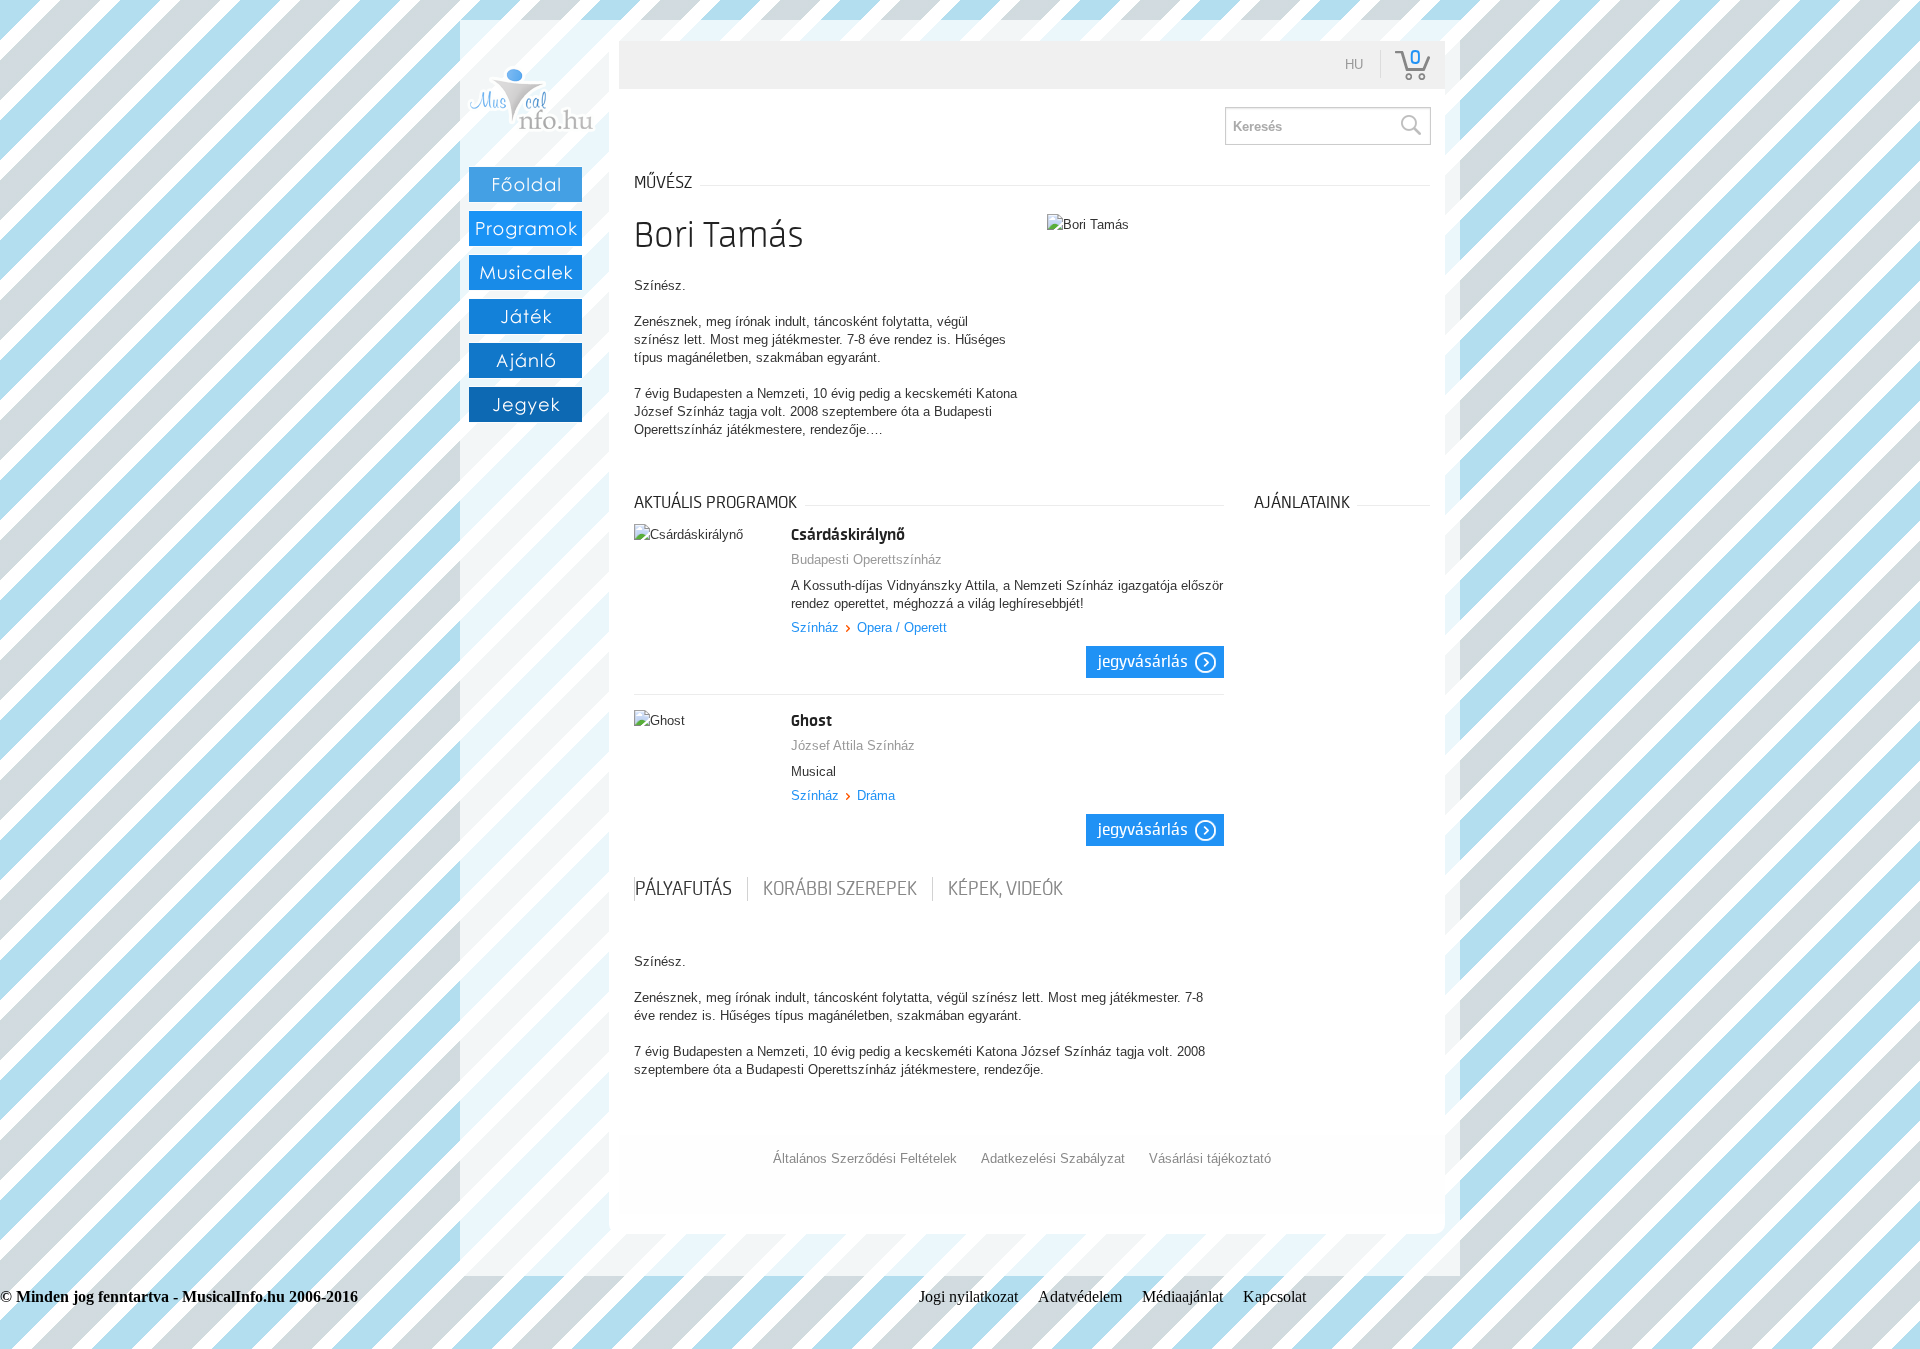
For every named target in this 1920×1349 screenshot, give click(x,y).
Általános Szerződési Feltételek (865, 1158)
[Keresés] (1410, 126)
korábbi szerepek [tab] (840, 889)
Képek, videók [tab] (1005, 889)
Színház (815, 627)
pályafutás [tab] (683, 889)
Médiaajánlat (1182, 1296)
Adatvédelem (1080, 1296)
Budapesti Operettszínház (866, 559)
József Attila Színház (853, 745)
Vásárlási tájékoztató (1210, 1158)
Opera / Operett (902, 627)
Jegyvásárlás (1143, 662)
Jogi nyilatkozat (968, 1296)
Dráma (876, 795)
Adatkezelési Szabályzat (1053, 1158)
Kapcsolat (1274, 1296)
